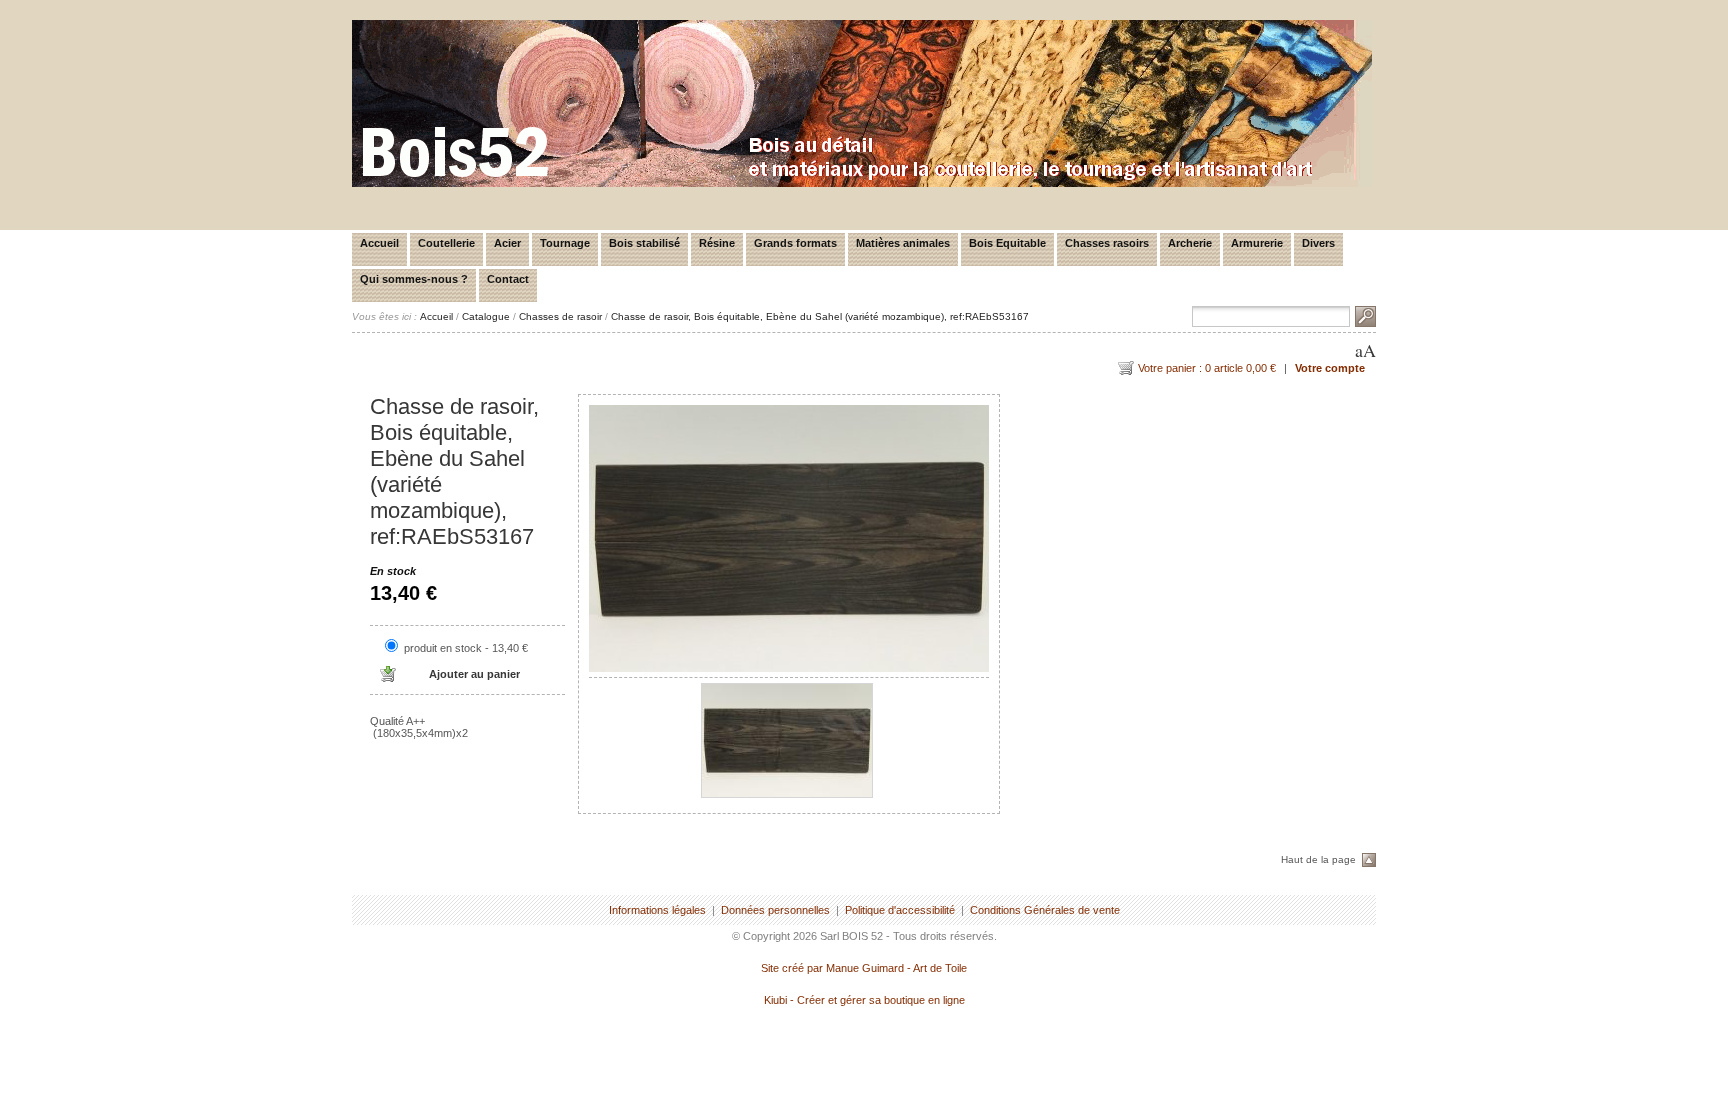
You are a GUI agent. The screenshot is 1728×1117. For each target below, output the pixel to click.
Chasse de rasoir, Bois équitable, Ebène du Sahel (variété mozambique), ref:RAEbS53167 (820, 316)
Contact (508, 279)
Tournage (565, 243)
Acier (507, 243)
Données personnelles (775, 910)
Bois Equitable (1007, 243)
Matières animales (903, 243)
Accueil (379, 243)
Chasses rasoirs (1107, 243)
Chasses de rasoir (560, 316)
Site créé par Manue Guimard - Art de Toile (864, 968)
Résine (717, 243)
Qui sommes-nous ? (414, 279)
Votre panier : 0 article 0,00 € (1207, 368)
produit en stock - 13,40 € (466, 648)
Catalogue (486, 316)
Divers (1318, 243)
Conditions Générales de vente (1045, 910)
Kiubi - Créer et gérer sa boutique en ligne (864, 1000)
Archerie (1190, 243)
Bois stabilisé (644, 243)
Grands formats (795, 243)
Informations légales (657, 910)
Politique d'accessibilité (900, 910)
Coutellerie (446, 243)
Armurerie (1257, 243)
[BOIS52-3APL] (862, 183)
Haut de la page (1318, 859)
